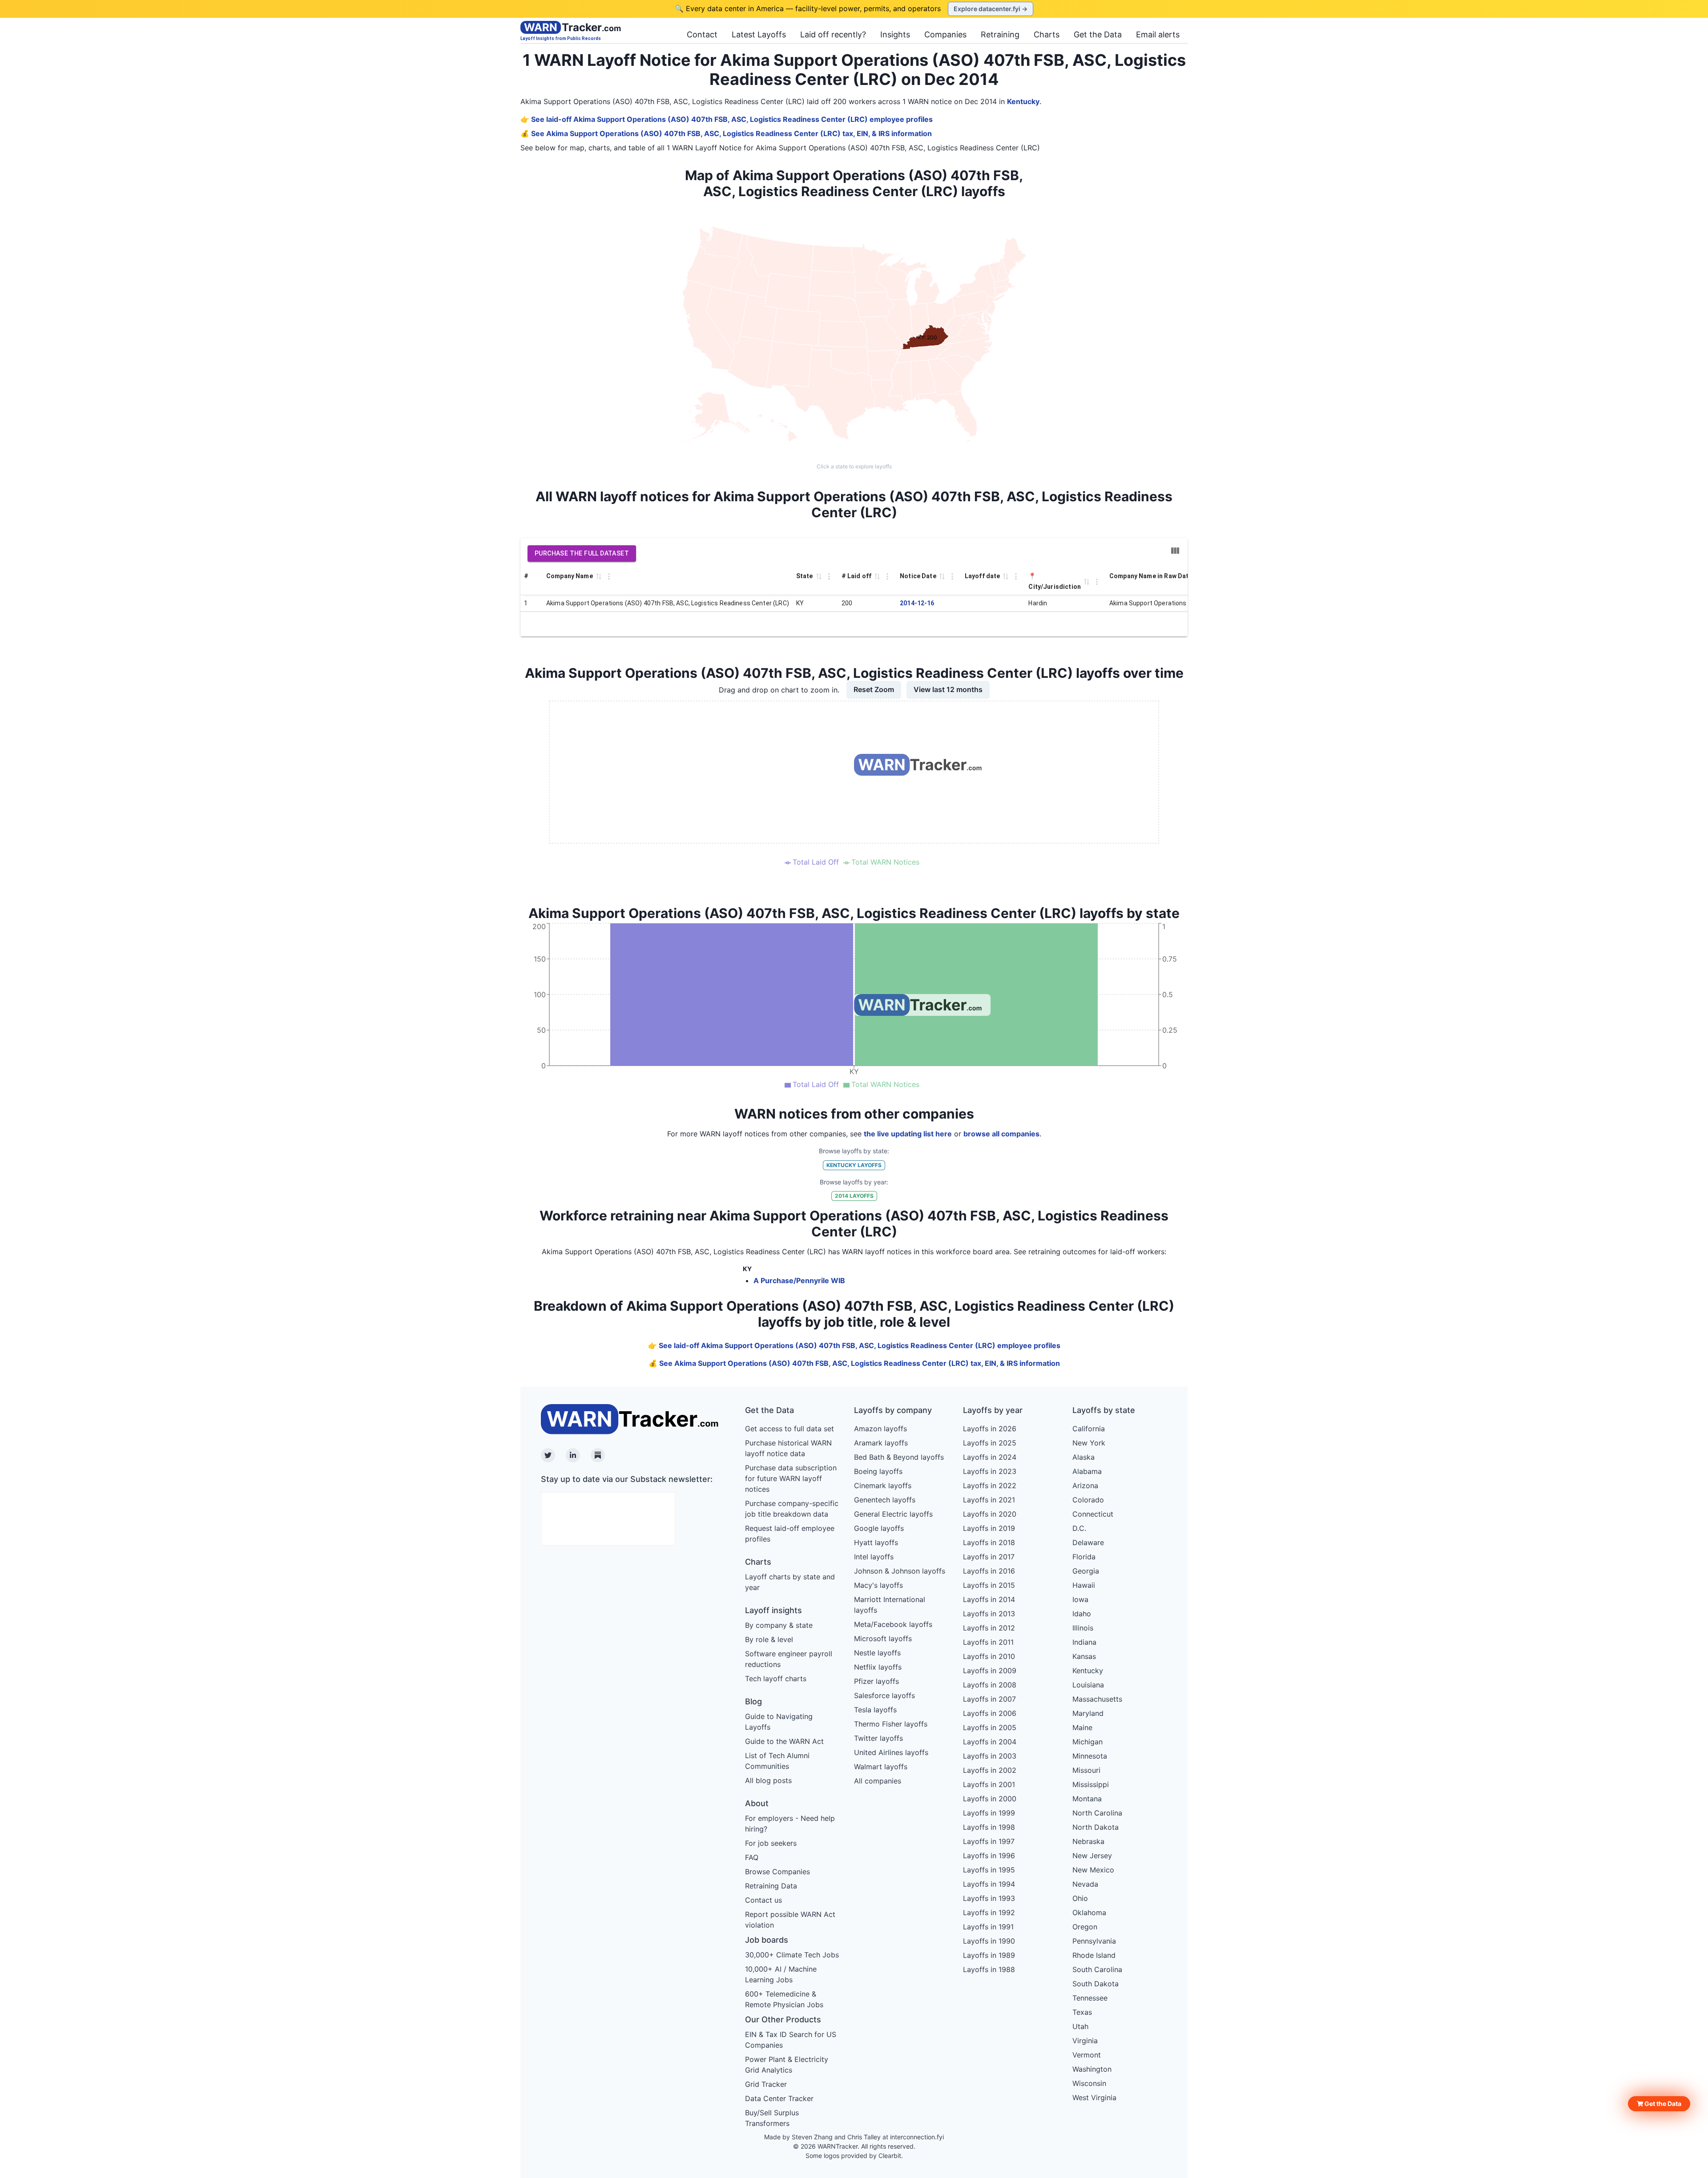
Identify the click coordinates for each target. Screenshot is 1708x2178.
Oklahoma (1089, 1912)
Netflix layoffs (878, 1667)
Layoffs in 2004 (990, 1742)
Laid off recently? (833, 34)
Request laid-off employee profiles (790, 1534)
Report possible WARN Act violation (790, 1920)
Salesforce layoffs (884, 1695)
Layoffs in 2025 (990, 1443)
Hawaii (1084, 1585)
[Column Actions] (609, 576)
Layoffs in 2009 (990, 1671)
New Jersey (1092, 1856)
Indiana (1084, 1642)
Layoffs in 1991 (988, 1927)
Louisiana (1088, 1685)
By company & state (779, 1625)
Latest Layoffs (759, 34)
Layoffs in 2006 (990, 1713)
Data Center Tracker (779, 2098)
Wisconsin (1089, 2083)
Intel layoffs (874, 1557)
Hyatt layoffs (876, 1542)
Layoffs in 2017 (989, 1557)
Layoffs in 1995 (989, 1870)
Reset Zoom (874, 689)
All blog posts (768, 1780)
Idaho (1082, 1614)
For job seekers (771, 1843)
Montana (1087, 1799)
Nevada (1085, 1884)
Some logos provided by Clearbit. (854, 2156)
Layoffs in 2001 (989, 1784)
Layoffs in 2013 (989, 1614)
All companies (878, 1781)
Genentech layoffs (885, 1500)
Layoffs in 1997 (989, 1841)
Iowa (1080, 1599)
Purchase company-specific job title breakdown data (792, 1509)
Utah (1080, 2026)
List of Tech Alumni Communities (777, 1761)
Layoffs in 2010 (989, 1656)
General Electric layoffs (893, 1514)
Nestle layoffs (877, 1653)
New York (1089, 1443)
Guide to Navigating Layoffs (779, 1722)
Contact (702, 34)
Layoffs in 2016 (989, 1571)
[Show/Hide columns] (1175, 551)
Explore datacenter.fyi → (991, 9)
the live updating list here (908, 1134)
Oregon (1085, 1927)
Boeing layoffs (878, 1471)
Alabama (1087, 1471)
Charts (1047, 34)
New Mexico (1093, 1870)
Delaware (1088, 1542)
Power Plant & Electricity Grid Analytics (787, 2065)
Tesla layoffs (875, 1710)
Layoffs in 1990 (989, 1941)
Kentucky (1023, 101)
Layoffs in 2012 (989, 1628)
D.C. (1079, 1528)
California (1089, 1429)
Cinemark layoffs (883, 1486)
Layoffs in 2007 (989, 1699)
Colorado (1088, 1500)
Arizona (1085, 1486)
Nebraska (1088, 1841)
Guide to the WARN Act (784, 1741)
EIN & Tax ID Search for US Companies (791, 2040)
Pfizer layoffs (876, 1681)
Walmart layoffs (881, 1767)
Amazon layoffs (880, 1429)
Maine (1082, 1727)
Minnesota (1090, 1756)
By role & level (769, 1639)
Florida (1084, 1557)
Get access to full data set (790, 1429)
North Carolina (1097, 1813)
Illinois (1083, 1628)
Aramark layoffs (881, 1443)
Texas (1082, 2012)
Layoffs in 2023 (990, 1471)
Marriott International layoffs (890, 1605)
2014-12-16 (917, 603)
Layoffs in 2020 (990, 1514)
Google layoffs (879, 1528)
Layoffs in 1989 (989, 1955)
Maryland (1088, 1713)
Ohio (1080, 1898)
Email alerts (1158, 34)
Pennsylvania (1094, 1941)
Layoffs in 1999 (989, 1813)
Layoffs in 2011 (988, 1642)
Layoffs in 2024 (990, 1457)
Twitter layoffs (878, 1738)
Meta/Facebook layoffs (893, 1624)
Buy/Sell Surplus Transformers (772, 2118)
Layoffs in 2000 (990, 1799)
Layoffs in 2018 (989, 1542)
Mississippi (1091, 1784)
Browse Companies (777, 1872)
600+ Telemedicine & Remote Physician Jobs (784, 1999)
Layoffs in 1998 (989, 1827)
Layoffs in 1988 (989, 1969)
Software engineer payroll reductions (789, 1659)
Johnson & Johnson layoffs (900, 1571)
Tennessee (1090, 1998)
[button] (1659, 2104)
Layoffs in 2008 (990, 1685)
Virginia (1085, 2041)
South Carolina (1097, 1969)
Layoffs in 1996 (989, 1856)
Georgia (1086, 1571)
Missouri (1086, 1770)
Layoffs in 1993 (989, 1898)
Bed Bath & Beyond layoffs (899, 1457)
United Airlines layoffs (891, 1752)
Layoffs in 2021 (989, 1500)
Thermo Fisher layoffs (891, 1724)
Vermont (1087, 2055)
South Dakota (1096, 1984)
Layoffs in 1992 (989, 1912)
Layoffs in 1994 (989, 1884)
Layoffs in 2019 (989, 1528)
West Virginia (1094, 2097)
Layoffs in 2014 (989, 1599)
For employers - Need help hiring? (790, 1824)
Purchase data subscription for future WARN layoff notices (791, 1478)
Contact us (763, 1900)
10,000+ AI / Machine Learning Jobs (781, 1974)
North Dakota (1096, 1827)
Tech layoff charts (776, 1679)
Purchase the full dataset (582, 553)
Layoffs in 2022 (990, 1486)
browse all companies (1001, 1134)
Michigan (1088, 1742)
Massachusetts (1097, 1699)
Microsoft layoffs (883, 1639)
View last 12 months (948, 689)
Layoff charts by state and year (790, 1582)
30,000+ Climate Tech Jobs (792, 1955)
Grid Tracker (766, 2084)
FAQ (752, 1857)
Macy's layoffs (878, 1585)
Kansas (1084, 1656)
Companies (945, 34)
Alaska (1084, 1457)
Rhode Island (1094, 1955)
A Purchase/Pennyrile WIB (799, 1280)
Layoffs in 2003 (990, 1756)
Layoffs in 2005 (990, 1727)
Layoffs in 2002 (990, 1770)
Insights (895, 34)
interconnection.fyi (917, 2137)
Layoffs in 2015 (989, 1585)
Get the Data (1098, 34)
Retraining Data (771, 1886)
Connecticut (1093, 1514)
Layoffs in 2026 (990, 1429)
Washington (1092, 2069)
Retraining (1000, 34)
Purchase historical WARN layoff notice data (788, 1448)
